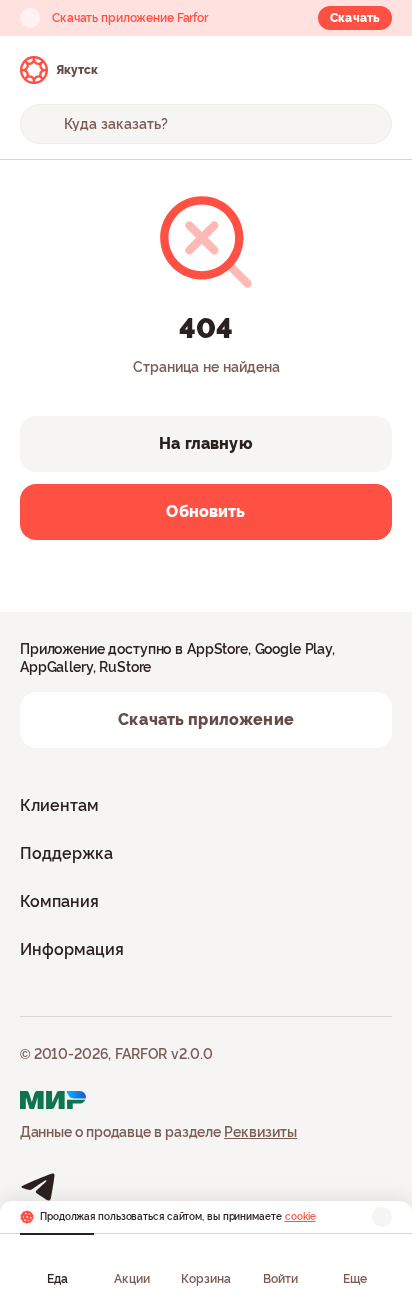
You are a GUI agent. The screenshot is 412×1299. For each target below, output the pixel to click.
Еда (57, 1279)
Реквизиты (260, 1132)
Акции (132, 1279)
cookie (300, 1216)
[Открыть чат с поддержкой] (374, 70)
